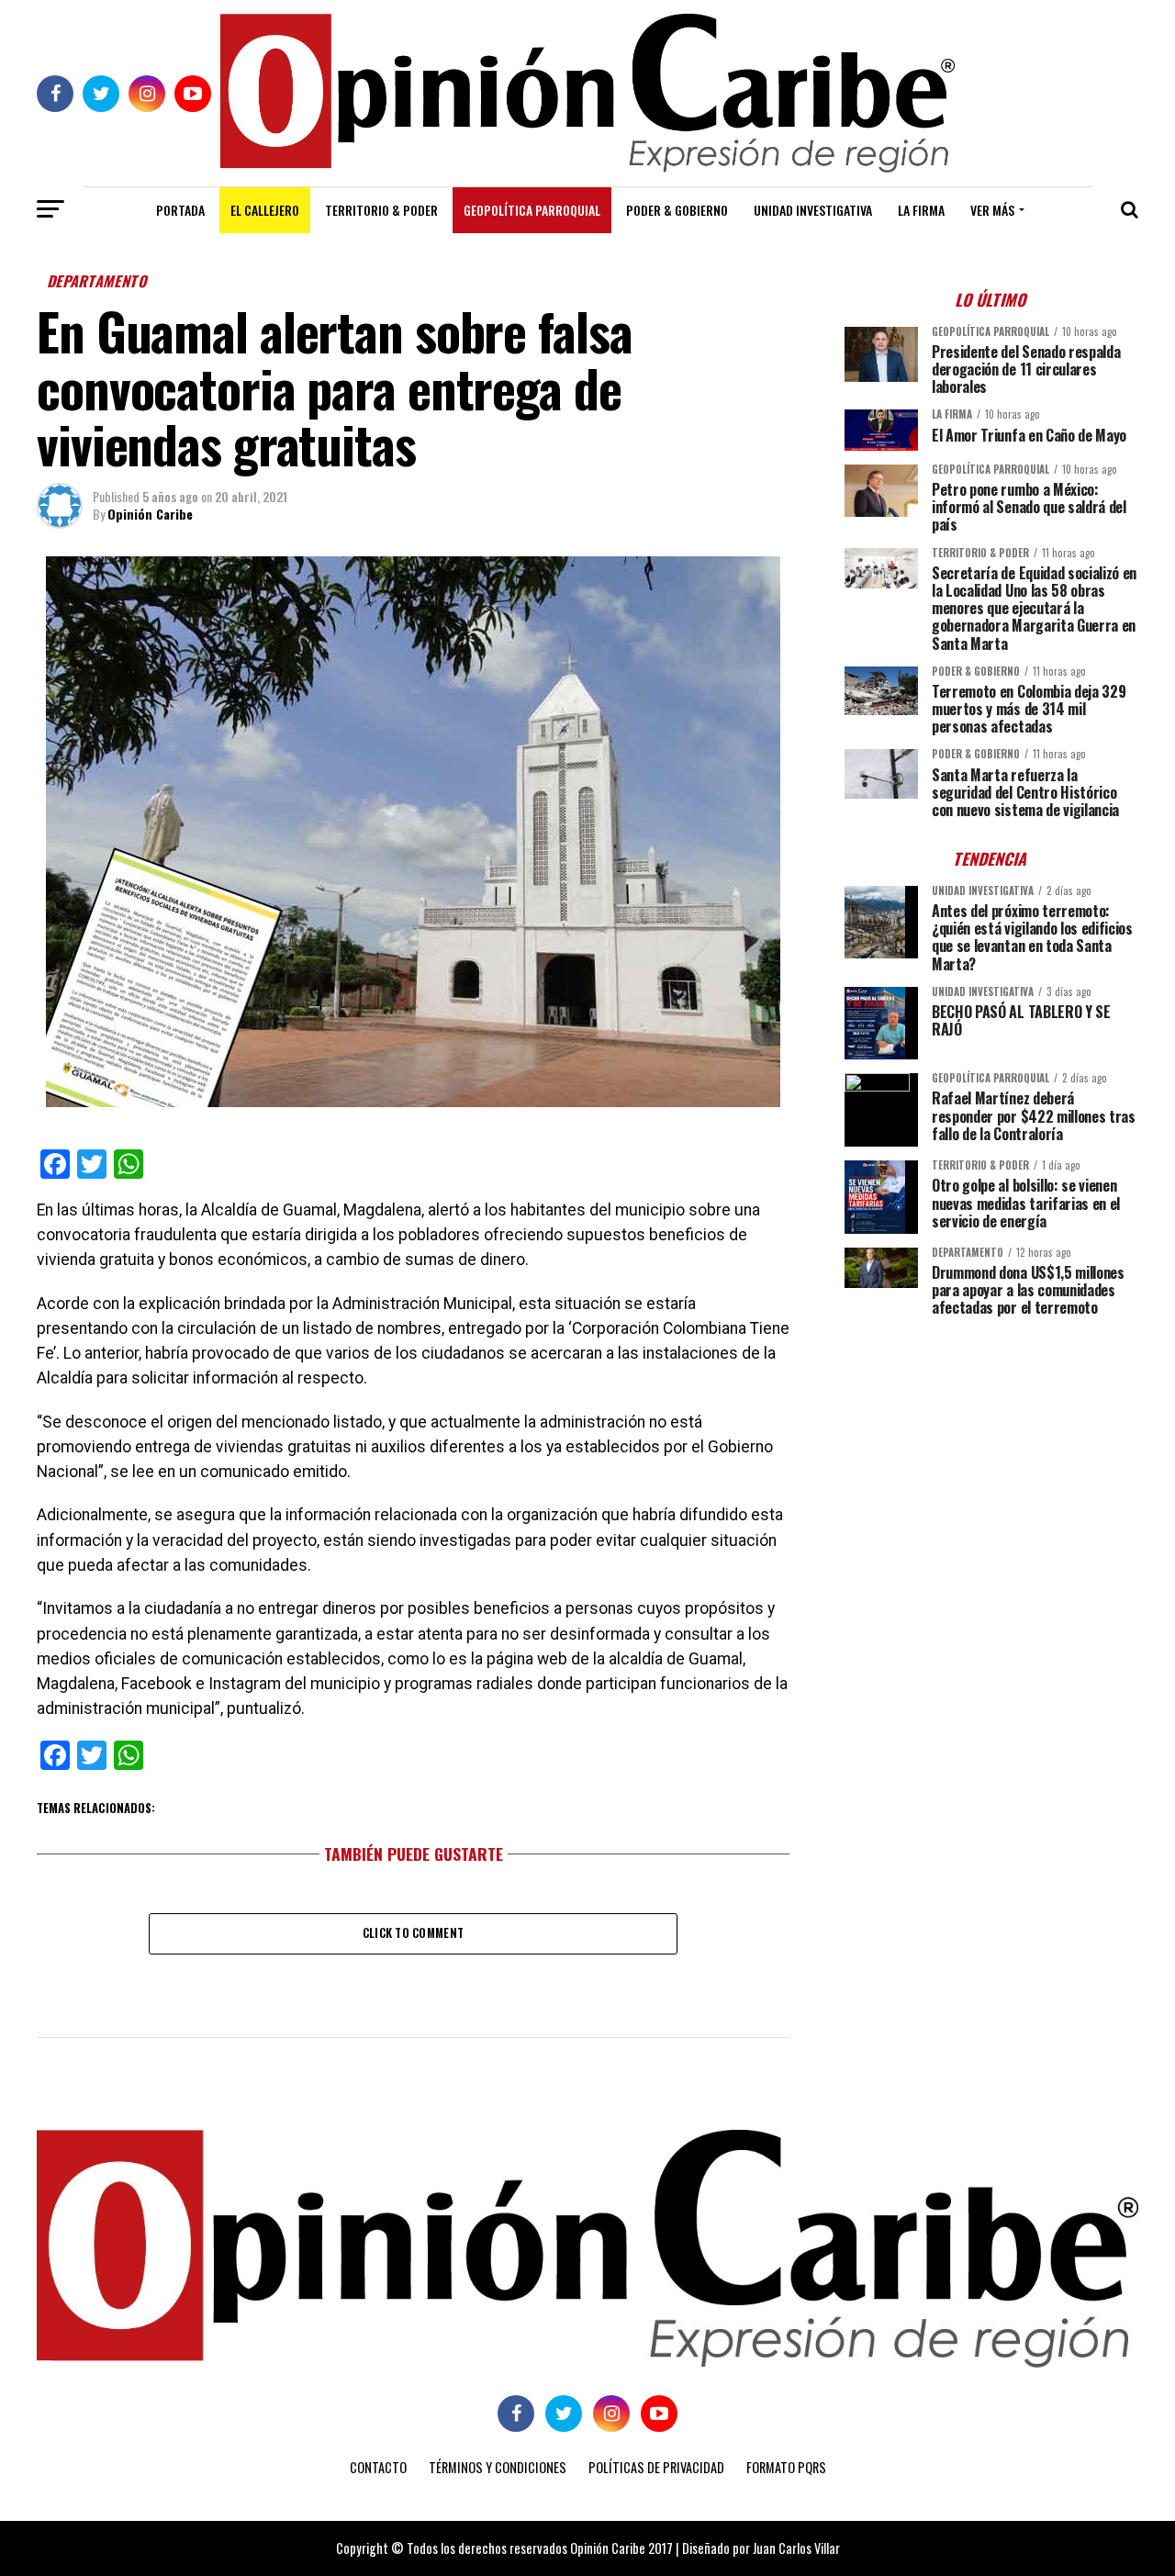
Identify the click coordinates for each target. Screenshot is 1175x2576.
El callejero (265, 210)
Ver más (992, 210)
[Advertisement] (991, 1459)
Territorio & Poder (381, 210)
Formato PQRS (786, 2467)
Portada (180, 210)
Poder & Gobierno (677, 210)
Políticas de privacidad (656, 2467)
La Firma (921, 210)
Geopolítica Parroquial (532, 210)
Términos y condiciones (498, 2467)
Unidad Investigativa (813, 210)
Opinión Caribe (150, 514)
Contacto (378, 2467)
